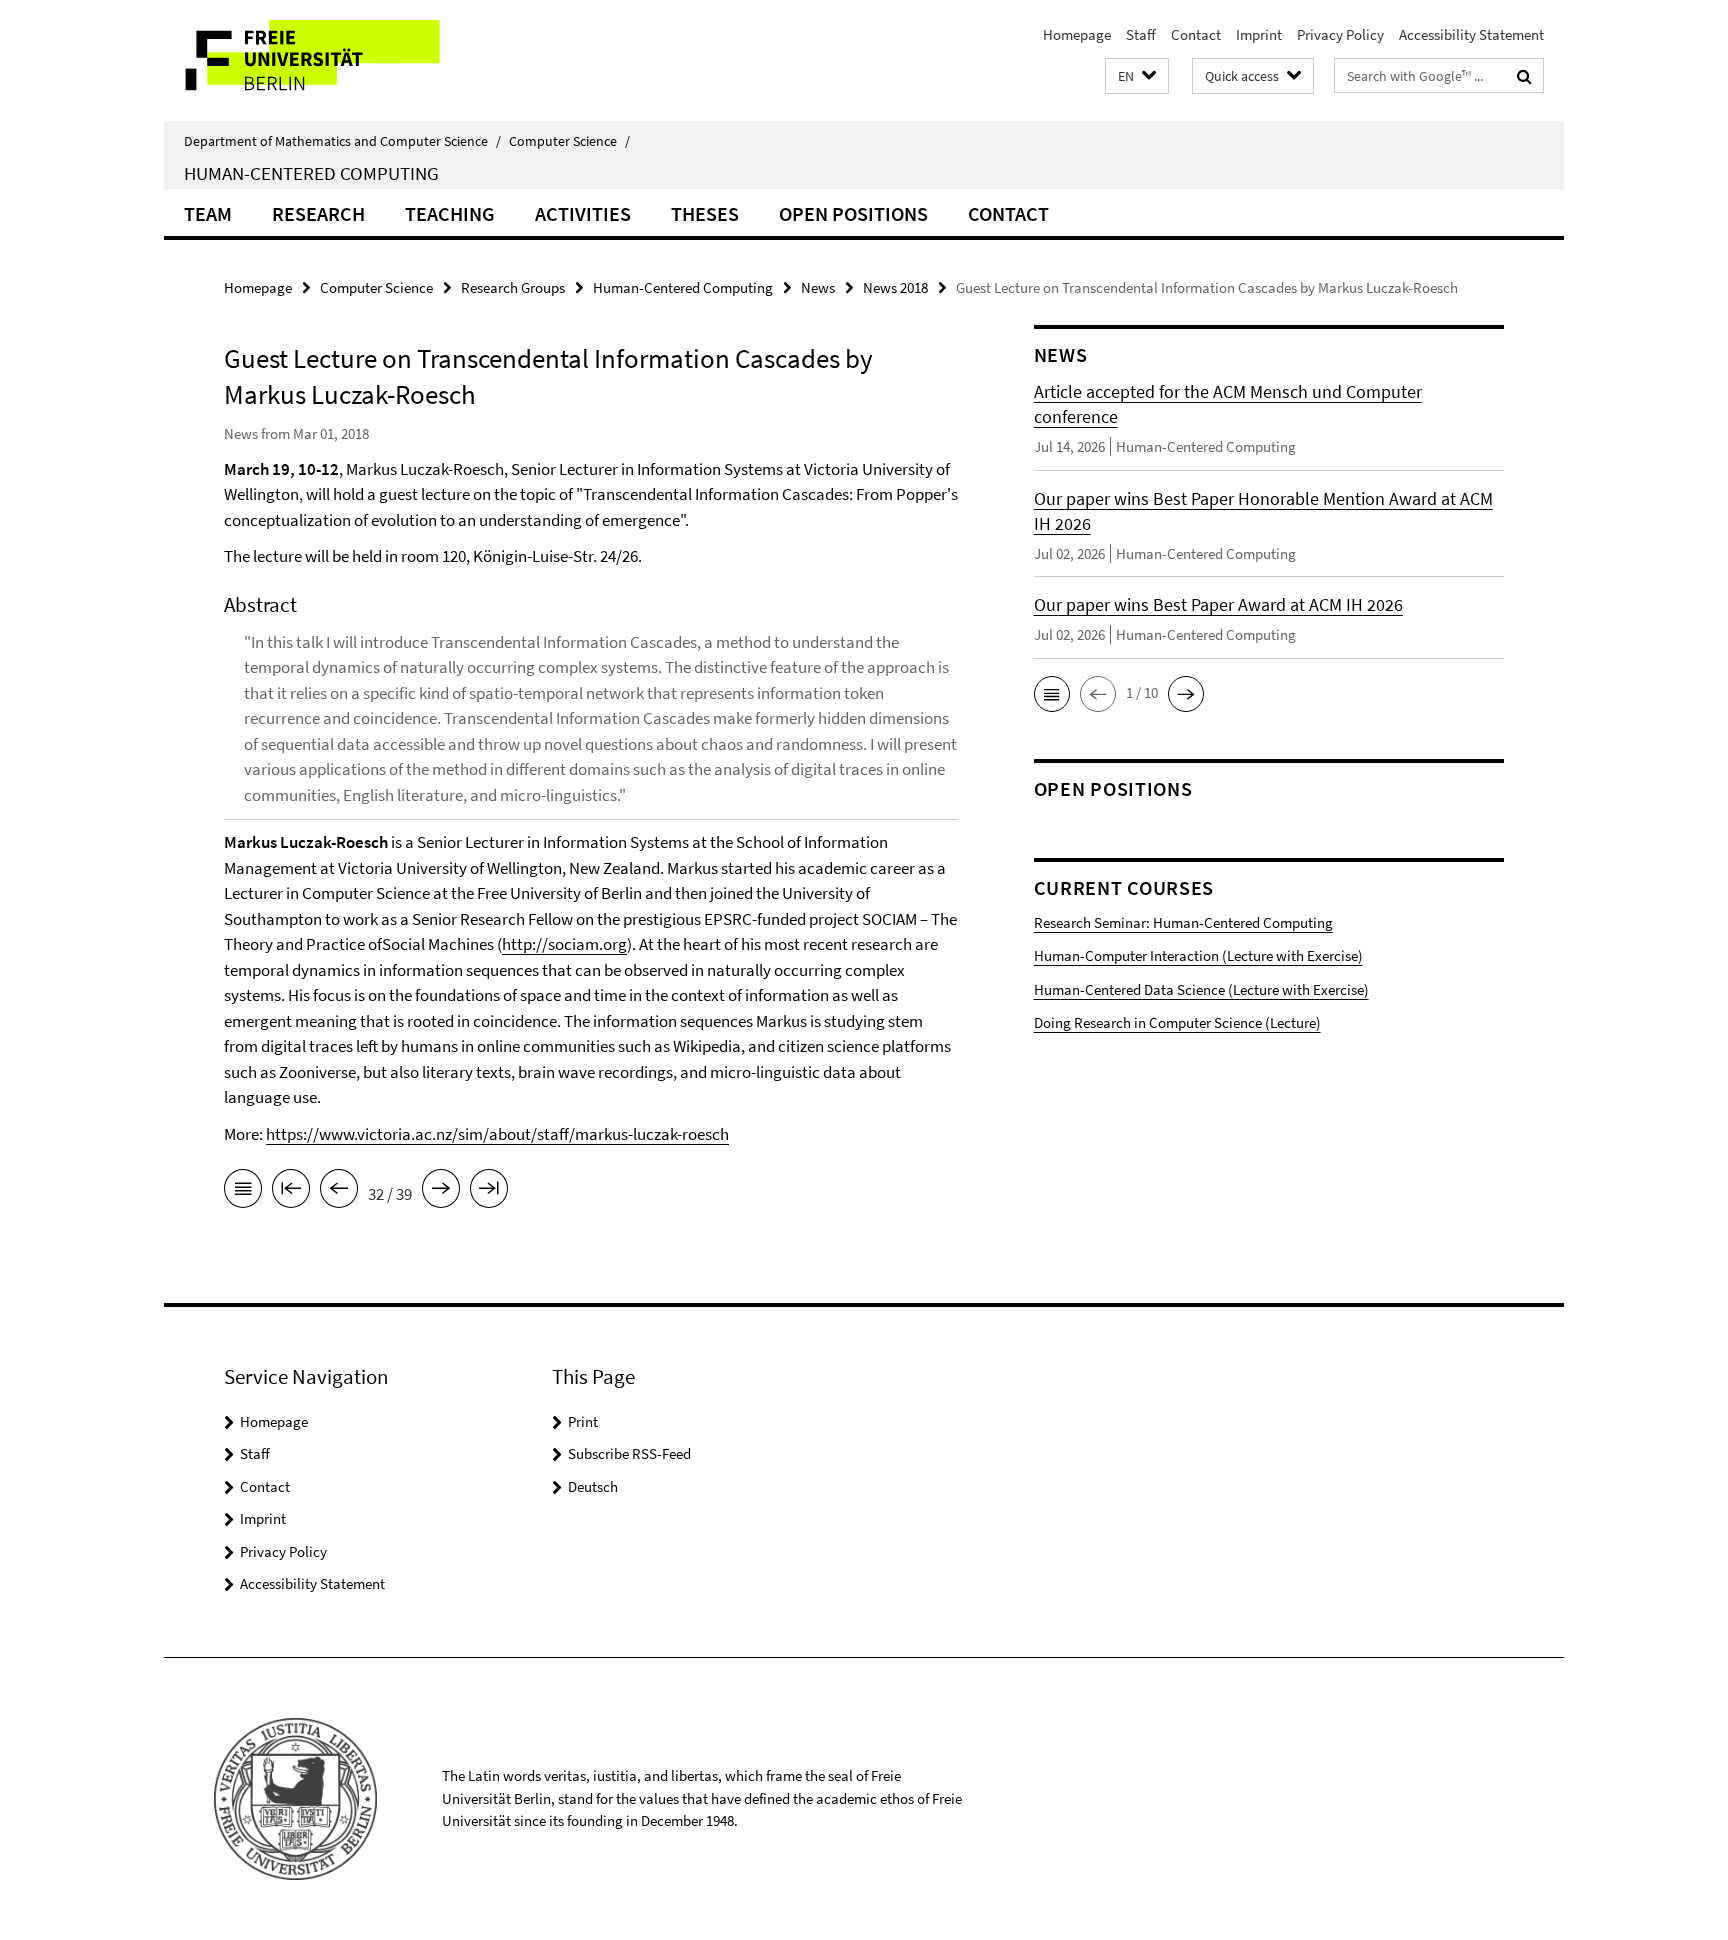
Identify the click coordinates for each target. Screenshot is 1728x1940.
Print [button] (583, 1421)
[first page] (291, 1192)
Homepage (1077, 34)
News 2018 (895, 287)
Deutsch (593, 1486)
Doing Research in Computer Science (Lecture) (1177, 1022)
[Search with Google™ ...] (1524, 76)
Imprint (1259, 34)
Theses (705, 213)
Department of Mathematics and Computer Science (342, 141)
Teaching (450, 213)
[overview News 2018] (243, 1192)
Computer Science (569, 141)
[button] (1137, 76)
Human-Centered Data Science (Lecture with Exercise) (1201, 989)
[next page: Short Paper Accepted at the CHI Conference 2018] (441, 1192)
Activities (583, 213)
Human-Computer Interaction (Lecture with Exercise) (1198, 955)
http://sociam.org (564, 944)
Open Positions (853, 213)
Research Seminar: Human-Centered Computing (1183, 922)
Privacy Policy (1340, 34)
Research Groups (513, 287)
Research (318, 213)
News (818, 287)
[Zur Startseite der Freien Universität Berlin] (331, 60)
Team (208, 213)
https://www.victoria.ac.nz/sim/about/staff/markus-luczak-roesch (497, 1134)
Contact (1196, 34)
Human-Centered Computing (311, 173)
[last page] (489, 1192)
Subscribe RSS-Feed (629, 1453)
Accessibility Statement (1471, 34)
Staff (1141, 34)
